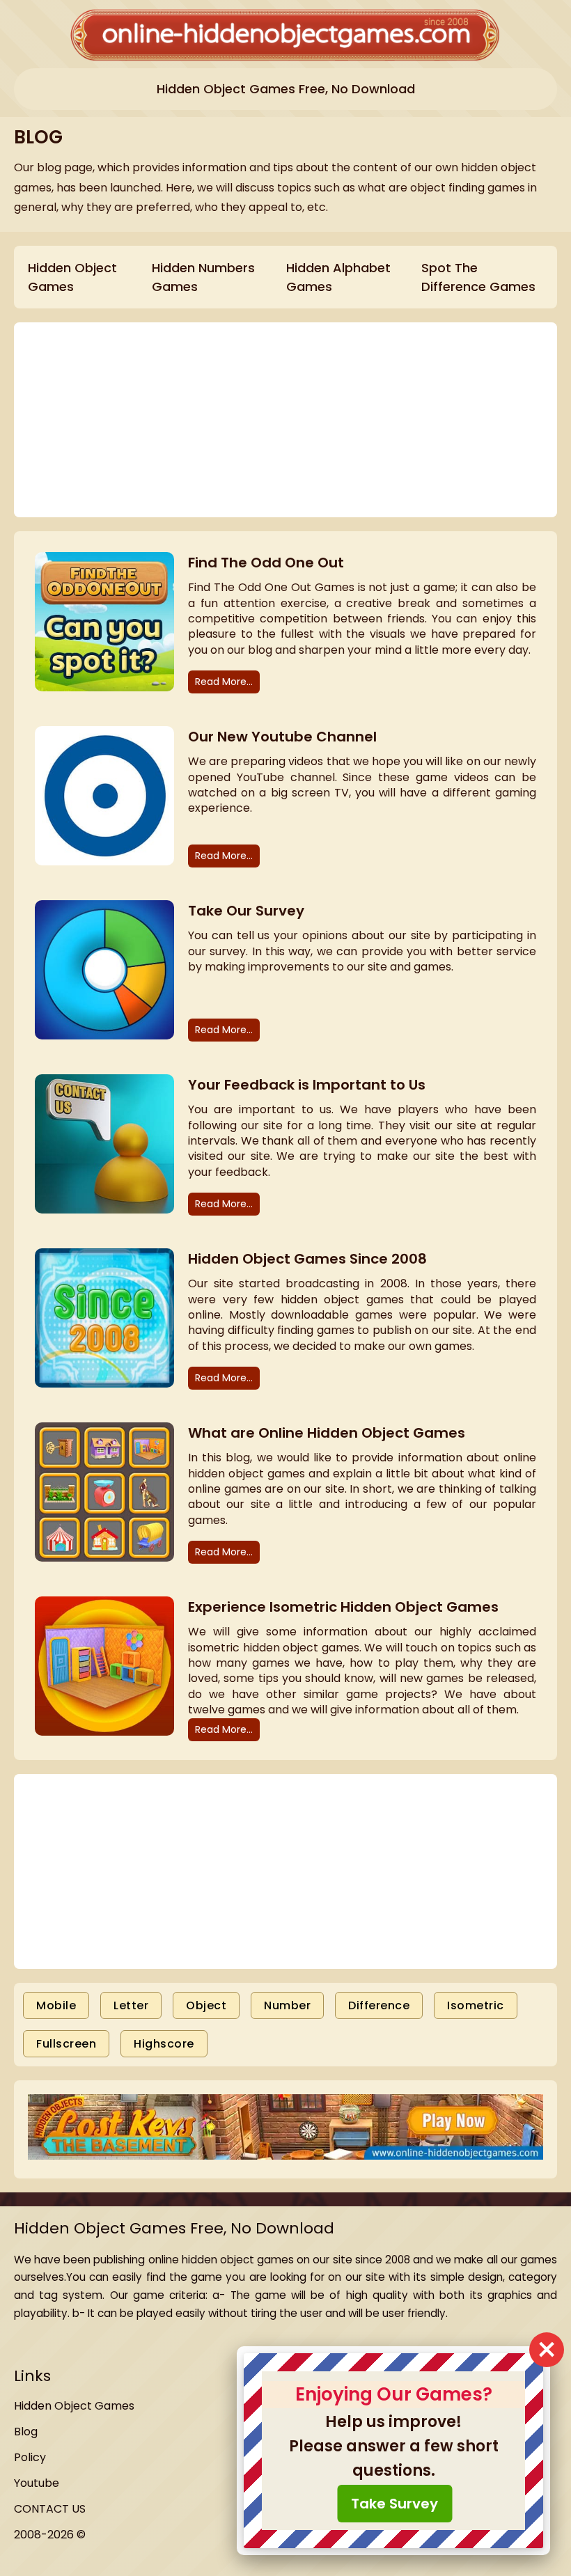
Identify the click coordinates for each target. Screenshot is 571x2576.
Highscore (164, 2044)
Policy (30, 2457)
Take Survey (394, 2504)
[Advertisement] (285, 1871)
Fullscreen (66, 2044)
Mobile (56, 2005)
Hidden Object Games (74, 2406)
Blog (26, 2432)
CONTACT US (50, 2509)
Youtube (37, 2483)
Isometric (476, 2005)
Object (206, 2005)
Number (287, 2005)
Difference (379, 2005)
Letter (131, 2005)
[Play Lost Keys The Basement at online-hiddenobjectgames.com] (285, 2129)
